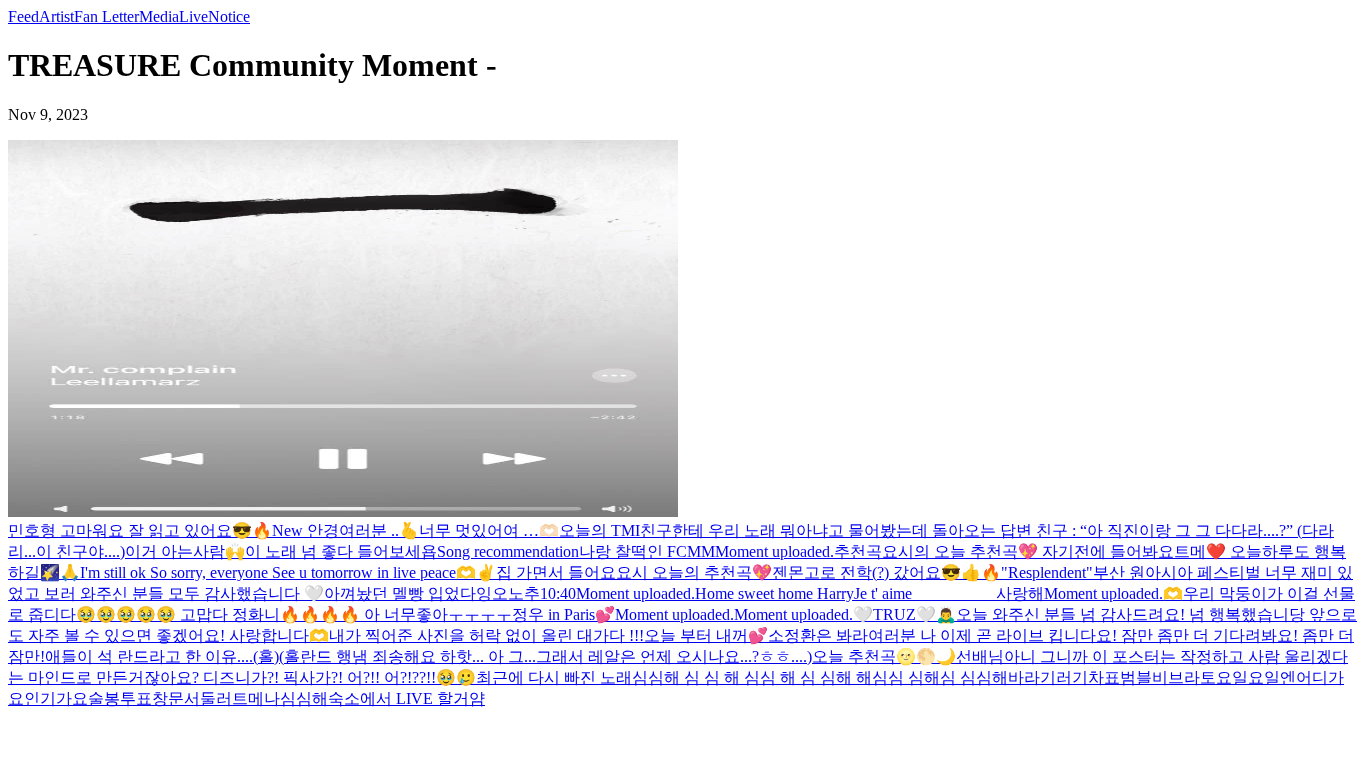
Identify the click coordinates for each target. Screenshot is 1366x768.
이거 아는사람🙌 (185, 551)
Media (159, 16)
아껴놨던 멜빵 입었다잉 (408, 593)
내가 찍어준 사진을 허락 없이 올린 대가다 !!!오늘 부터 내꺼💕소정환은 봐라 (598, 635)
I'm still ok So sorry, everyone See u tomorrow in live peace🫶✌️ (288, 572)
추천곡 (858, 551)
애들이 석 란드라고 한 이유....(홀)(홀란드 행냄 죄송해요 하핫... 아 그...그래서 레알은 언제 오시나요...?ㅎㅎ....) (428, 656)
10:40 (558, 593)
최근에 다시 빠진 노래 (554, 677)
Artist (56, 16)
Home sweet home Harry (774, 593)
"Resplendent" (1047, 572)
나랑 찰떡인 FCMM (647, 551)
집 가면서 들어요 (556, 572)
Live (193, 16)
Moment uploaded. (774, 551)
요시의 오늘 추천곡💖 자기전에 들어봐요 (1028, 551)
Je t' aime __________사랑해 (949, 593)
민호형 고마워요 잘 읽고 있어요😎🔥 (140, 530)
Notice (229, 16)
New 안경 (305, 530)
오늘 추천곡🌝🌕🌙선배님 (908, 656)
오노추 (516, 593)
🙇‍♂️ (946, 614)
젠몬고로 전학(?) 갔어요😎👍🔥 (886, 572)
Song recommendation (508, 551)
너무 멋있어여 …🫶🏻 (489, 530)
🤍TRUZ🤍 (894, 614)
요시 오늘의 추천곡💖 (694, 572)
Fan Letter (106, 16)
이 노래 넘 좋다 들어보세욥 (341, 551)
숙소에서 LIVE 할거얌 (406, 698)
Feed (23, 16)
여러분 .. (369, 530)
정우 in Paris (553, 614)
